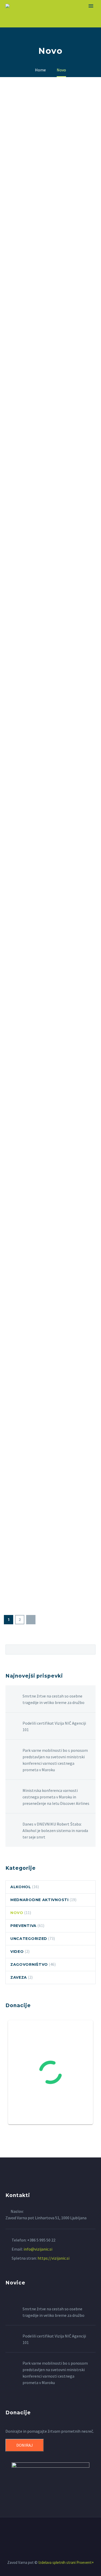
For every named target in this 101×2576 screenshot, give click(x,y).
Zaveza (19, 1977)
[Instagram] (54, 2532)
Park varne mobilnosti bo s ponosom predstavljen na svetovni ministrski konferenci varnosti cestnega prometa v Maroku (55, 1760)
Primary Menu (91, 6)
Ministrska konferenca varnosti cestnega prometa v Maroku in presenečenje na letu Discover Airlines (56, 1797)
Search (90, 1649)
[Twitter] (47, 2532)
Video (17, 1952)
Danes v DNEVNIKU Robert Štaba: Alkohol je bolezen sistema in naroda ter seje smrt (55, 1830)
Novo (17, 1913)
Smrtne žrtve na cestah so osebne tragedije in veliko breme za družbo (53, 1699)
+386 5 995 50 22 (41, 2240)
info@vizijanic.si (38, 2249)
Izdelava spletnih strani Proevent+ (66, 2562)
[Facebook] (40, 2532)
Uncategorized (29, 1939)
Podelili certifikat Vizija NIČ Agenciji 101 (54, 1726)
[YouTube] (61, 2532)
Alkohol (21, 1887)
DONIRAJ (25, 2445)
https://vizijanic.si (53, 2258)
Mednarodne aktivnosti (39, 1900)
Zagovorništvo (29, 1964)
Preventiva (23, 1926)
